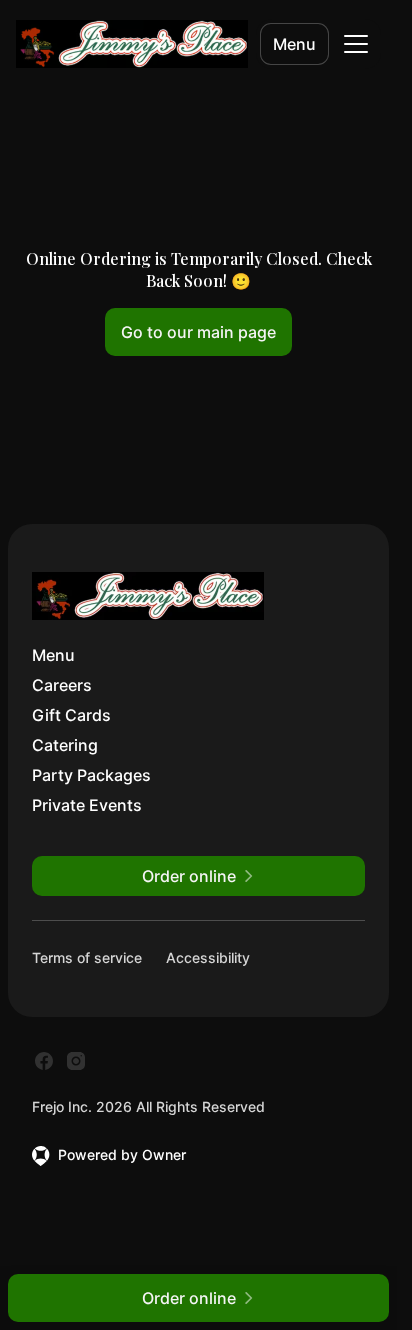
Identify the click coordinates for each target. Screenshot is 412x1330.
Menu (294, 44)
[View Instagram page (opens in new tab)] (76, 1061)
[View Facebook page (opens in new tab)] (44, 1061)
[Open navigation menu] (356, 44)
